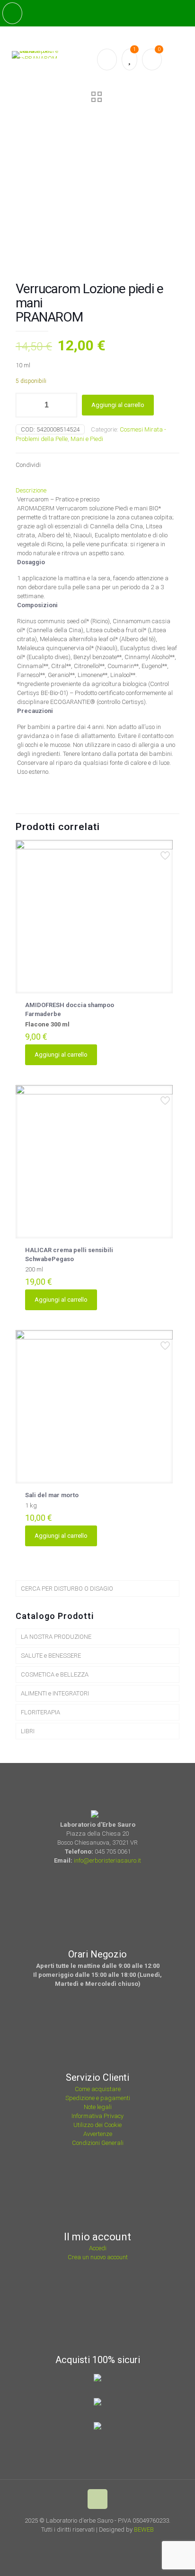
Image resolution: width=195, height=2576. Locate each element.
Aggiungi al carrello (118, 405)
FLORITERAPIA (40, 1712)
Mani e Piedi (87, 439)
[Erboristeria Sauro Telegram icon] (117, 2543)
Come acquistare (98, 2089)
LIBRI (28, 1731)
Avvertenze (98, 2134)
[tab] (97, 490)
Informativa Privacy (97, 2116)
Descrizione (31, 490)
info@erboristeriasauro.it (107, 1860)
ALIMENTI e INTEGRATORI (55, 1693)
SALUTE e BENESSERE (51, 1656)
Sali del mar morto (52, 1495)
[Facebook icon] (93, 2543)
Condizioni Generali (98, 2143)
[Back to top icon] (97, 2499)
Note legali (98, 2107)
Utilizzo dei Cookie (97, 2125)
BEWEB (144, 2529)
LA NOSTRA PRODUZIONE (56, 1637)
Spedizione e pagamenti (98, 2098)
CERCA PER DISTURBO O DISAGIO (67, 1589)
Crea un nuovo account (98, 2257)
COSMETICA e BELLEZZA (55, 1674)
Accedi (98, 2248)
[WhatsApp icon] (81, 2543)
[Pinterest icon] (106, 2543)
